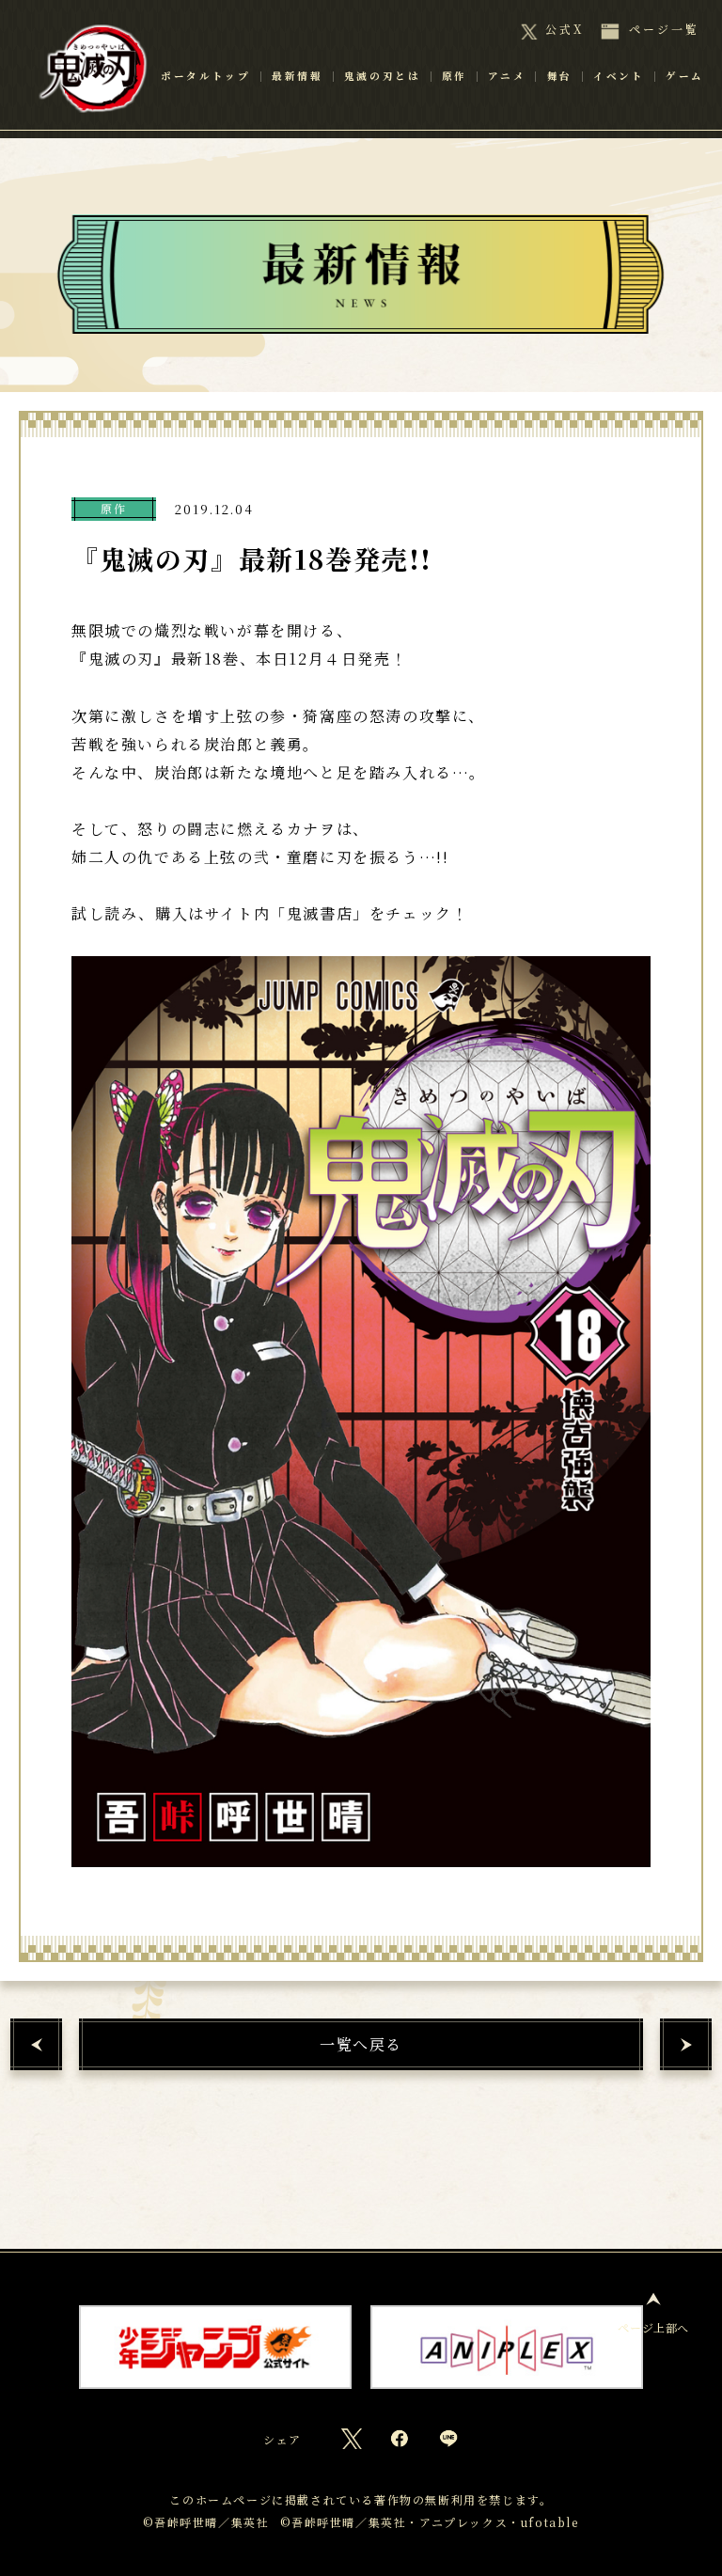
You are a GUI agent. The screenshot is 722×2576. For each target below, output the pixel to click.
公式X (565, 29)
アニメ (507, 102)
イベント (614, 102)
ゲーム (680, 102)
